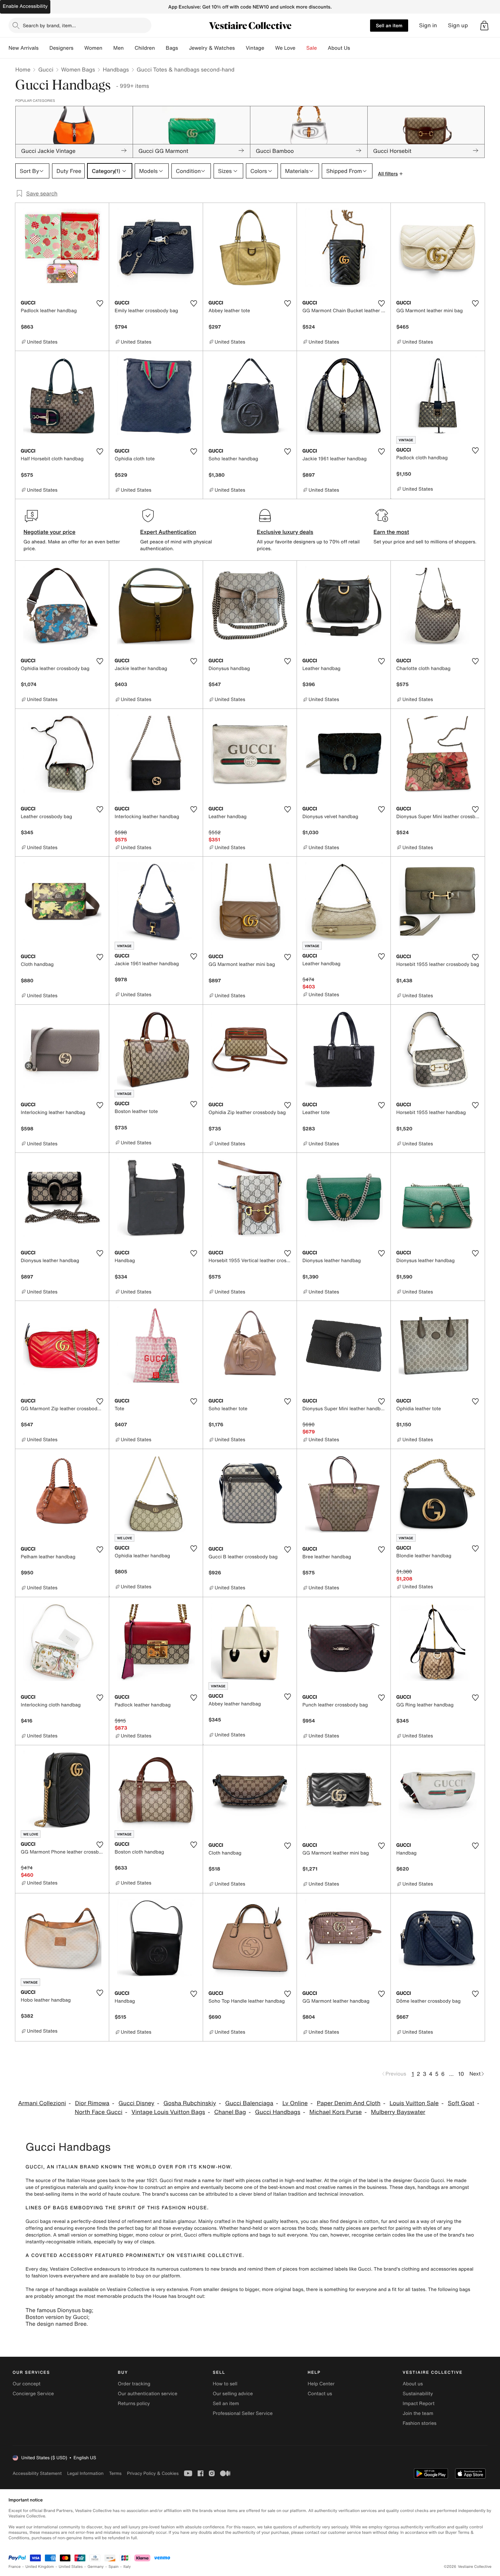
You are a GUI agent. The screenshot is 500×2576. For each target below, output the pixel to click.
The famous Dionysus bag (59, 2310)
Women (93, 48)
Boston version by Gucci (57, 2317)
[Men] (129, 48)
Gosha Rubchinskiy (190, 2103)
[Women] (108, 48)
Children (145, 48)
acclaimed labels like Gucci (341, 2269)
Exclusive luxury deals (285, 532)
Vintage (255, 48)
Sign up (458, 25)
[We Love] (301, 48)
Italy (127, 2567)
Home (23, 69)
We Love (285, 48)
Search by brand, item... (49, 25)
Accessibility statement (37, 2473)
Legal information (85, 2473)
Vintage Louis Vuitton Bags (168, 2112)
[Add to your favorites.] (100, 303)
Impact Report (419, 2404)
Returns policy (134, 2404)
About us (413, 2384)
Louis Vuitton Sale (414, 2103)
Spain (114, 2567)
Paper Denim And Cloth (348, 2103)
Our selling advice (233, 2394)
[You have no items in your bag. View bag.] (484, 26)
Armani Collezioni (42, 2103)
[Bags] (183, 48)
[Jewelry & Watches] (240, 48)
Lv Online (295, 2103)
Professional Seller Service (243, 2413)
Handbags (116, 69)
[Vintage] (270, 48)
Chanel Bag (230, 2112)
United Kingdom (40, 2567)
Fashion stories (420, 2423)
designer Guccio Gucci (418, 2181)
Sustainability (418, 2394)
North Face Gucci (99, 2112)
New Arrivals (23, 48)
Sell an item (389, 25)
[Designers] (79, 48)
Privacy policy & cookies (153, 2473)
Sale (312, 48)
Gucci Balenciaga (249, 2103)
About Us (339, 48)
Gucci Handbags (278, 2112)
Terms (115, 2473)
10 (461, 2074)
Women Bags (78, 69)
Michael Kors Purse (336, 2112)
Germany (96, 2567)
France (15, 2567)
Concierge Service (33, 2394)
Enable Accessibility (25, 6)
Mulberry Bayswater (398, 2112)
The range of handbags (52, 2289)
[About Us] (355, 48)
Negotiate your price (49, 532)
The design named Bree (56, 2324)
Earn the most (391, 532)
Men (119, 48)
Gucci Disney (136, 2103)
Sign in (428, 25)
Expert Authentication (168, 532)
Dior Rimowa (92, 2103)
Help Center (321, 2384)
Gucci (46, 69)
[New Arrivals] (44, 48)
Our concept (27, 2384)
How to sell (225, 2384)
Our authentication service (147, 2394)
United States (71, 2567)
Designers (61, 48)
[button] (484, 26)
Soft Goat (461, 2103)
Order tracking (134, 2384)
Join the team (418, 2413)
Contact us (320, 2394)
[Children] (160, 48)
